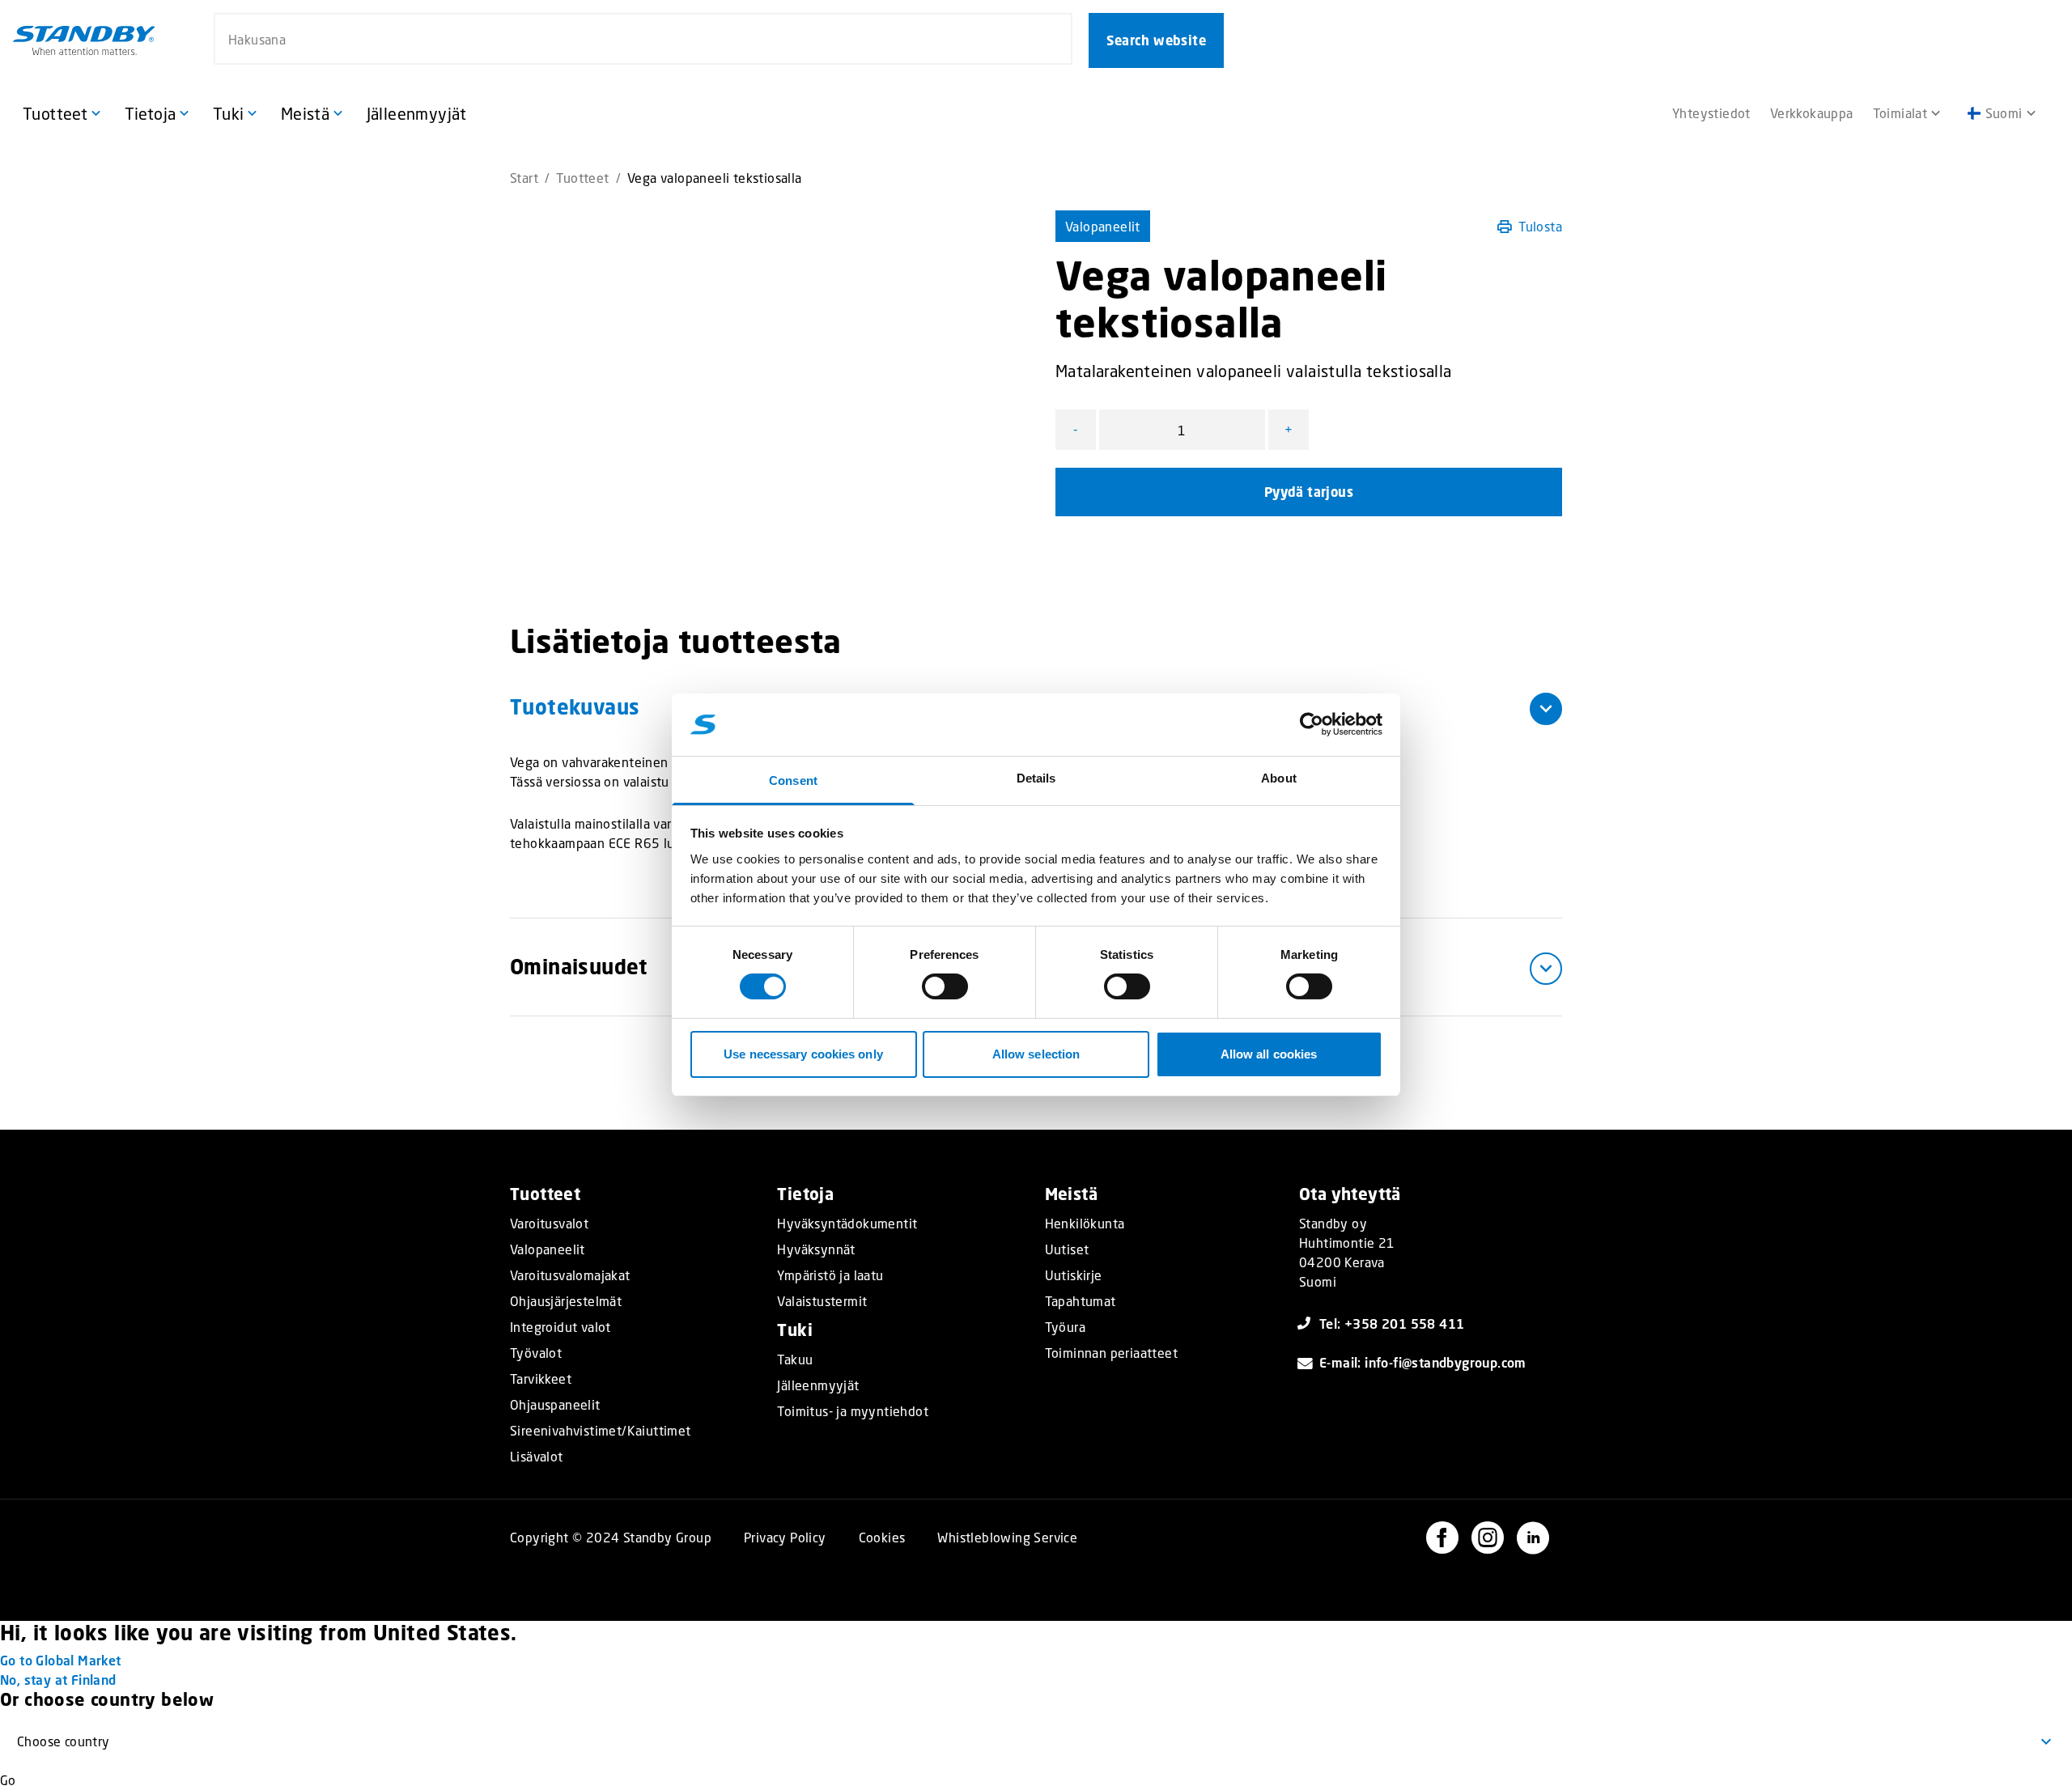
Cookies (882, 1537)
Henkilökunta (1085, 1224)
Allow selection (1036, 1054)
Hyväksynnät (816, 1249)
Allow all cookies (1269, 1054)
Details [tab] (1036, 778)
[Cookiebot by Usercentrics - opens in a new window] (1312, 724)
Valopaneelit (1103, 226)
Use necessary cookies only (803, 1054)
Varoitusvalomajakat (570, 1275)
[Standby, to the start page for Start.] (84, 40)
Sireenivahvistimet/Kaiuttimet (601, 1431)
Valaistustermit (822, 1301)
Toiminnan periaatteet (1111, 1353)
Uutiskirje (1074, 1275)
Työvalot (536, 1353)
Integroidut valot (560, 1327)
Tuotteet (582, 178)
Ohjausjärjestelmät (566, 1301)
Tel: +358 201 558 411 (1392, 1323)
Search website (1156, 40)
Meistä (1071, 1194)
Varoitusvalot (549, 1224)
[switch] (945, 986)
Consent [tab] (793, 780)
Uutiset (1067, 1249)
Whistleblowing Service (1007, 1537)
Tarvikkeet (541, 1379)
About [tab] (1279, 778)
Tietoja (805, 1194)
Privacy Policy (785, 1537)
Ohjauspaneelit (555, 1405)
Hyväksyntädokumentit (847, 1224)
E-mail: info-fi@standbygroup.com (1423, 1362)
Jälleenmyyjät (818, 1385)
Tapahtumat (1081, 1301)
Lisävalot (537, 1457)
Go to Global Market (61, 1660)
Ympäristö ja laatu (830, 1275)
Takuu (795, 1359)
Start (524, 178)
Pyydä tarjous (1309, 492)
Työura (1065, 1327)
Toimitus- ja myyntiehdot (853, 1411)
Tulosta (1540, 226)
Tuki (795, 1330)
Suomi (2004, 113)
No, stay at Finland (58, 1680)
